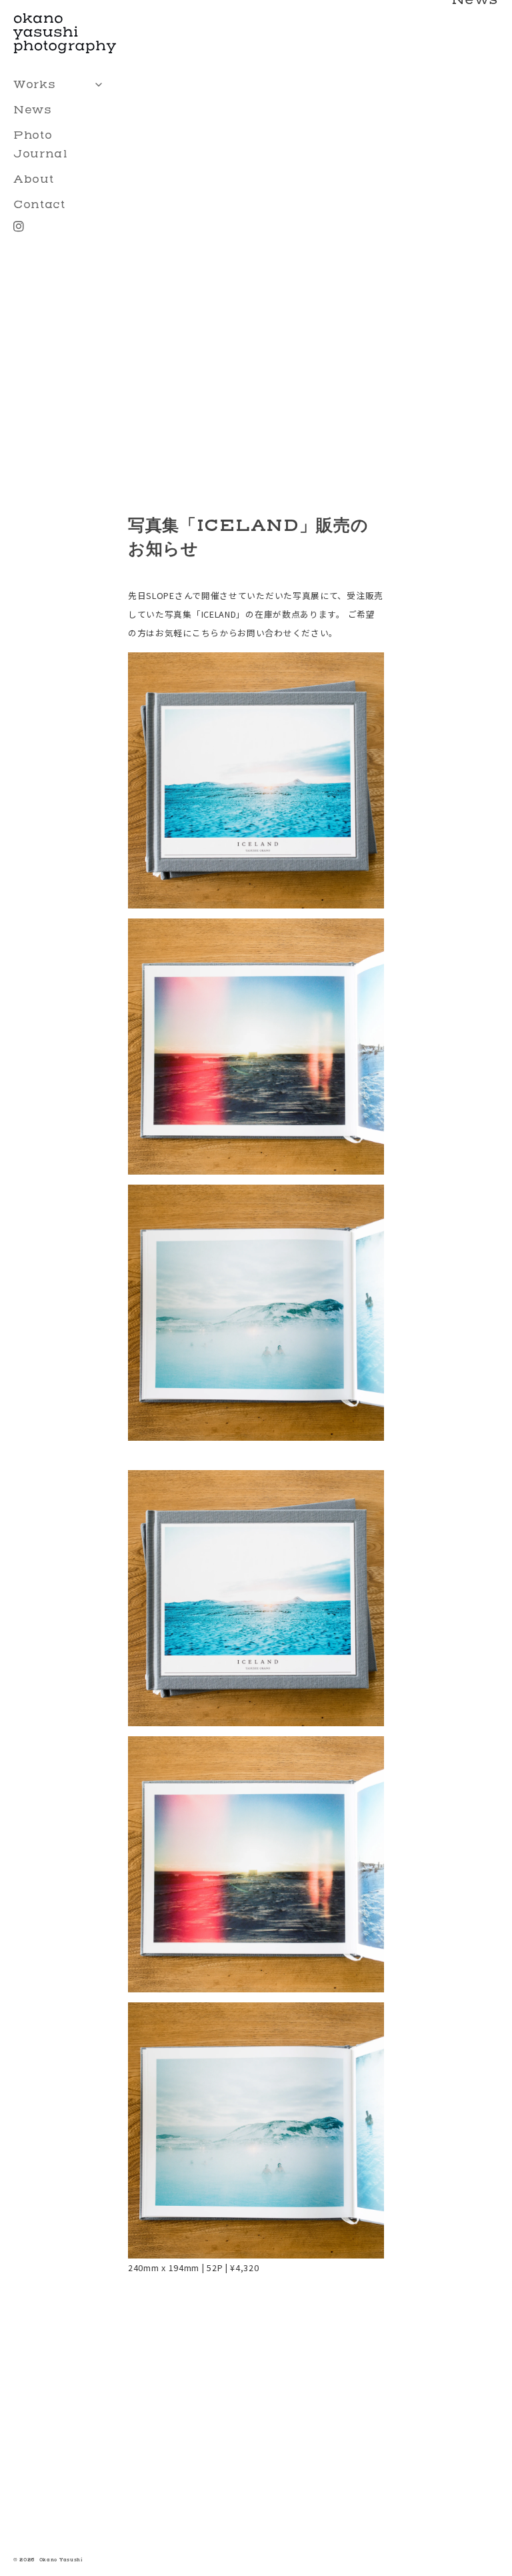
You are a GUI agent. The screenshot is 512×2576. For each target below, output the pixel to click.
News (33, 110)
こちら (206, 633)
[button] (256, 1598)
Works (35, 84)
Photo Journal (41, 144)
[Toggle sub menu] (99, 85)
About (34, 179)
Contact (39, 204)
